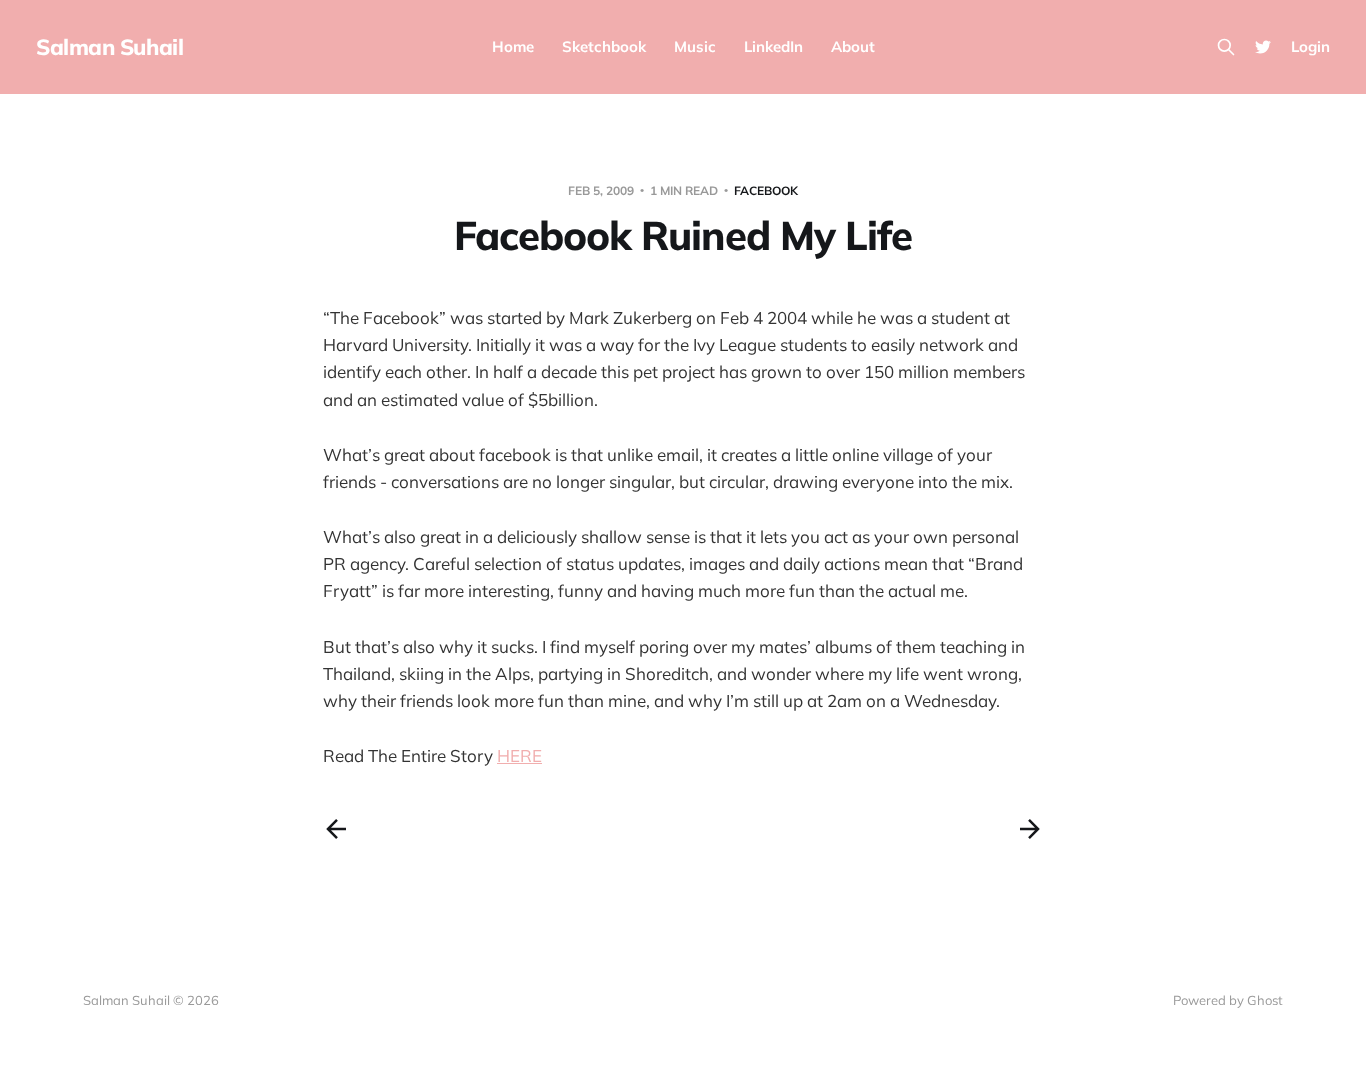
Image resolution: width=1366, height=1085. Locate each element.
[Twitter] (1263, 47)
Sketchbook (604, 46)
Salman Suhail (109, 47)
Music (695, 46)
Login (1310, 46)
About (853, 46)
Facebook (766, 190)
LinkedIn (773, 46)
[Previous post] (336, 829)
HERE (519, 755)
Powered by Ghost (1228, 1000)
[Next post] (1030, 829)
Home (513, 46)
